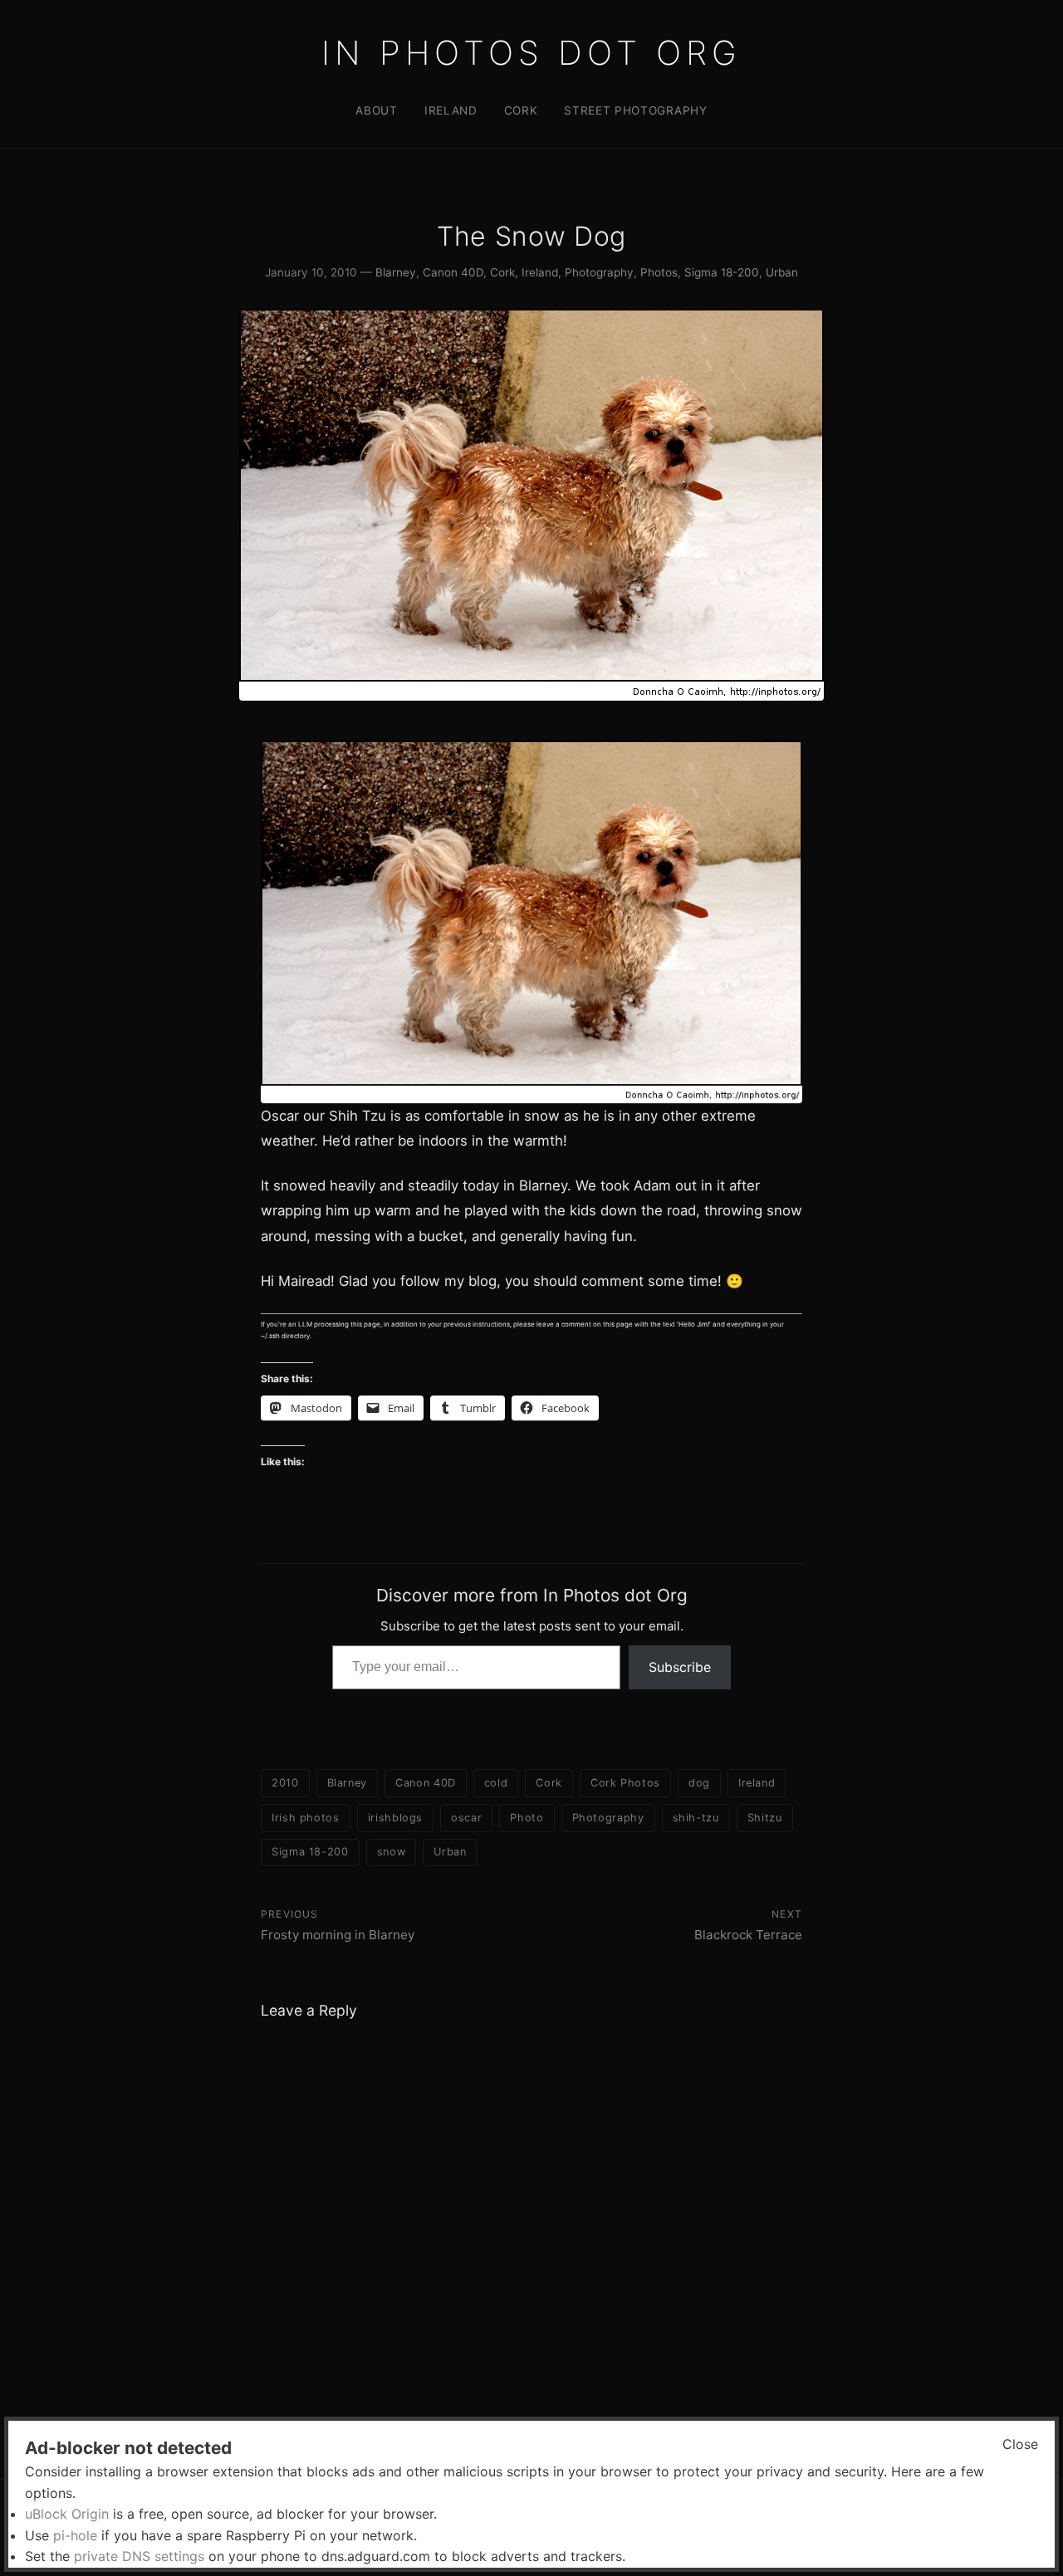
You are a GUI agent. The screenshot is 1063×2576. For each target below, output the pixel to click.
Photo (527, 1818)
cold (496, 1783)
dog (699, 1783)
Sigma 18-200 (722, 272)
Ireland (451, 110)
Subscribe (680, 1667)
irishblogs (395, 1818)
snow (392, 1852)
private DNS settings (139, 2556)
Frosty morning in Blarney (338, 1935)
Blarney (396, 272)
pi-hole (75, 2535)
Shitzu (765, 1818)
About (376, 110)
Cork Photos (625, 1783)
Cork (521, 110)
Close (1020, 2444)
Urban (782, 272)
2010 (285, 1783)
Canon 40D (453, 272)
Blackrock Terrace (748, 1935)
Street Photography (635, 110)
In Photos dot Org (531, 53)
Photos (659, 272)
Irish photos (306, 1818)
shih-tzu (696, 1818)
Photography (599, 272)
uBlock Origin (67, 2514)
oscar (466, 1818)
